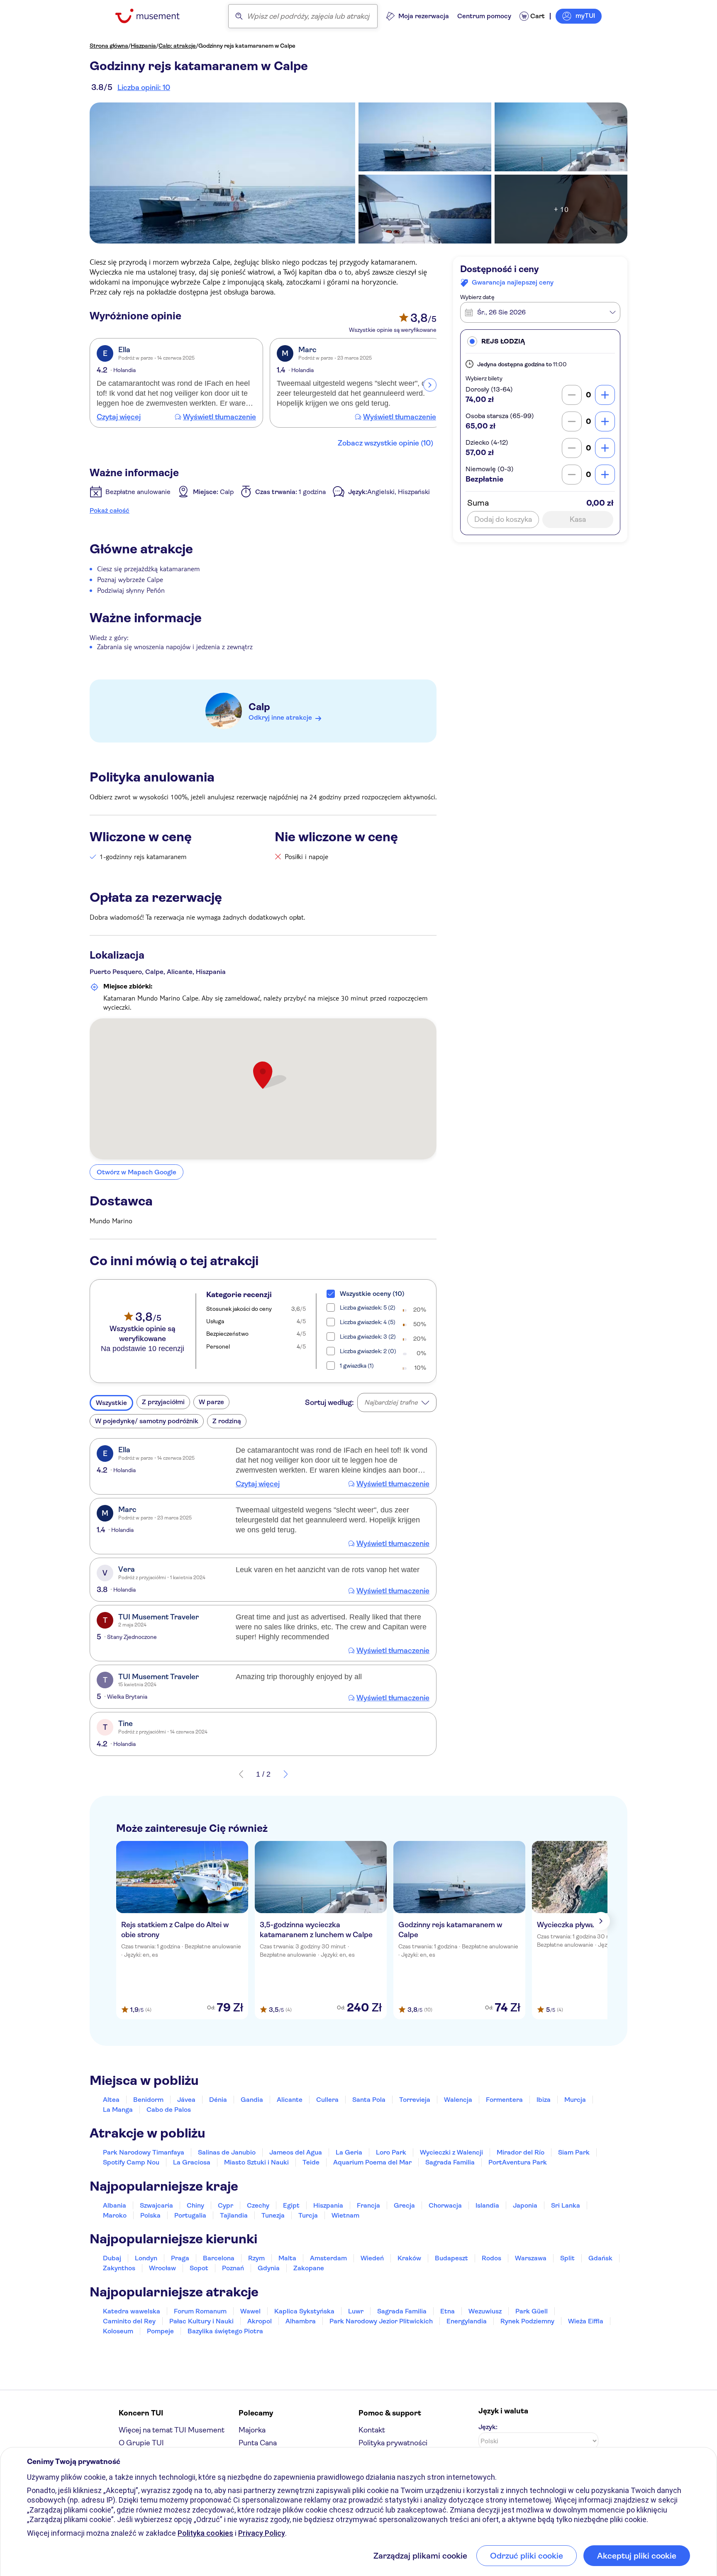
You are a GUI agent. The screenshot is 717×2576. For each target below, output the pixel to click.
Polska (150, 2215)
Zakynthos (119, 2268)
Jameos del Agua (296, 2152)
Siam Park (574, 2152)
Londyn (146, 2258)
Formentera (504, 2100)
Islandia (487, 2205)
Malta (287, 2258)
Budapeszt (451, 2258)
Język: (488, 2427)
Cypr (226, 2205)
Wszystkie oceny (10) (372, 1294)
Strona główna (109, 46)
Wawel (250, 2311)
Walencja (458, 2100)
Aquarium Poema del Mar (372, 2162)
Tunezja (273, 2215)
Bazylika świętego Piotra (225, 2331)
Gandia (252, 2100)
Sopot (199, 2268)
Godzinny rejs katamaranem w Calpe (247, 46)
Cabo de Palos (169, 2110)
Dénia (218, 2100)
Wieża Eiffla (586, 2321)
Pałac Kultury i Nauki (201, 2321)
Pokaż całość (110, 510)
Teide (311, 2162)
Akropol (260, 2321)
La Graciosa (192, 2162)
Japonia (525, 2205)
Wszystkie (111, 1403)
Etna (448, 2311)
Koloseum (118, 2331)
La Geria (349, 2152)
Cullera (327, 2100)
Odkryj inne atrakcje (280, 717)
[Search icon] (239, 16)
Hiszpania (143, 46)
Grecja (404, 2205)
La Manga (118, 2110)
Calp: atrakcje (177, 46)
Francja (368, 2205)
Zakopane (309, 2268)
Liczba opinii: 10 (144, 88)
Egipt (291, 2205)
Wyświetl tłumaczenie (219, 417)
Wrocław (162, 2268)
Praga (180, 2258)
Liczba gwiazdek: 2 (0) (368, 1351)
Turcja (308, 2215)
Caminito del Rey (129, 2321)
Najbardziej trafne (391, 1402)
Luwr (356, 2311)
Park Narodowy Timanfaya (144, 2152)
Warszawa (531, 2258)
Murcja (575, 2100)
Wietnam (345, 2215)
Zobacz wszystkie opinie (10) (385, 443)
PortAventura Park (518, 2162)
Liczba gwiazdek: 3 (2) (368, 1337)
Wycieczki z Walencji (451, 2152)
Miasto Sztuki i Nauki (256, 2162)
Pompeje (160, 2331)
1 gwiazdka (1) (357, 1366)
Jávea (186, 2100)
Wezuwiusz (485, 2311)
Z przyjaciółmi (163, 1402)
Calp (259, 707)
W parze (211, 1402)
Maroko (115, 2215)
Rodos (491, 2258)
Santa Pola (369, 2100)
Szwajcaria (156, 2205)
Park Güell (532, 2311)
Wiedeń (372, 2258)
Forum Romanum (200, 2311)
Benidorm (148, 2100)
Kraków (409, 2258)
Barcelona (219, 2258)
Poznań (233, 2268)
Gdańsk (600, 2258)
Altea (111, 2100)
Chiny (195, 2205)
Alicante (290, 2100)
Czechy (258, 2205)
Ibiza (544, 2100)
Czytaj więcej (119, 417)
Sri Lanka (566, 2205)
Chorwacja (445, 2205)
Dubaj (112, 2258)
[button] (540, 341)
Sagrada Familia (450, 2162)
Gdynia (269, 2268)
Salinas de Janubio (227, 2152)
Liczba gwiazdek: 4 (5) (368, 1322)
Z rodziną (227, 1421)
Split (567, 2258)
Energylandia (467, 2321)
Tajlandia (234, 2215)
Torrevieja (415, 2100)
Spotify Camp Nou (131, 2162)
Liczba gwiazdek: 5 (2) (368, 1307)
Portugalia (190, 2215)
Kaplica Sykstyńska (304, 2311)
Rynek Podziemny (527, 2321)
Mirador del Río (521, 2152)
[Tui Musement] (154, 16)
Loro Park (391, 2152)
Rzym (256, 2258)
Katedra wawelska (132, 2311)
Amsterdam (328, 2258)
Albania (115, 2205)
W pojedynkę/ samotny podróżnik (147, 1421)
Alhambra (301, 2321)
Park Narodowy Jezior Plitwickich (381, 2321)
